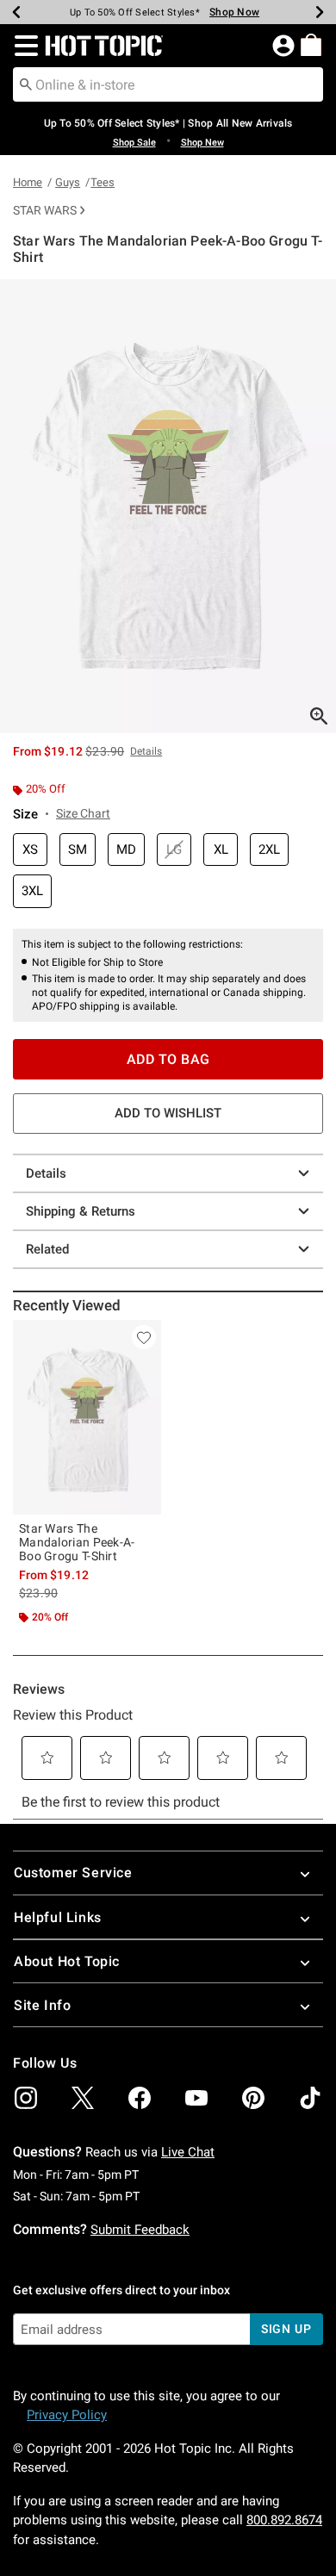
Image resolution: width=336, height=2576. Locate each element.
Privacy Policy (67, 2415)
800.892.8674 (284, 2520)
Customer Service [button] (73, 1873)
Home (28, 182)
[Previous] (16, 12)
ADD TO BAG (168, 1059)
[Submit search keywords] (26, 84)
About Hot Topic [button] (67, 1961)
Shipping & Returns (81, 1211)
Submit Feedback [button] (140, 2230)
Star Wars (45, 210)
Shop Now (227, 12)
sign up (286, 2329)
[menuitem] (311, 45)
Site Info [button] (42, 2005)
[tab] (168, 506)
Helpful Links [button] (58, 1917)
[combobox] (168, 84)
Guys (68, 182)
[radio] (30, 850)
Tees (103, 182)
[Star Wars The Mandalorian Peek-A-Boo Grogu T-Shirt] (87, 1417)
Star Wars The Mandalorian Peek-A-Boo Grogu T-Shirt (77, 1542)
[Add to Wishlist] (144, 1337)
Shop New (202, 143)
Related (47, 1249)
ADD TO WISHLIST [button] (168, 1113)
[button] (23, 46)
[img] (26, 2098)
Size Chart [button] (83, 813)
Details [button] (146, 751)
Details (46, 1173)
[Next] (320, 12)
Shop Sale (134, 143)
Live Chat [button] (188, 2152)
